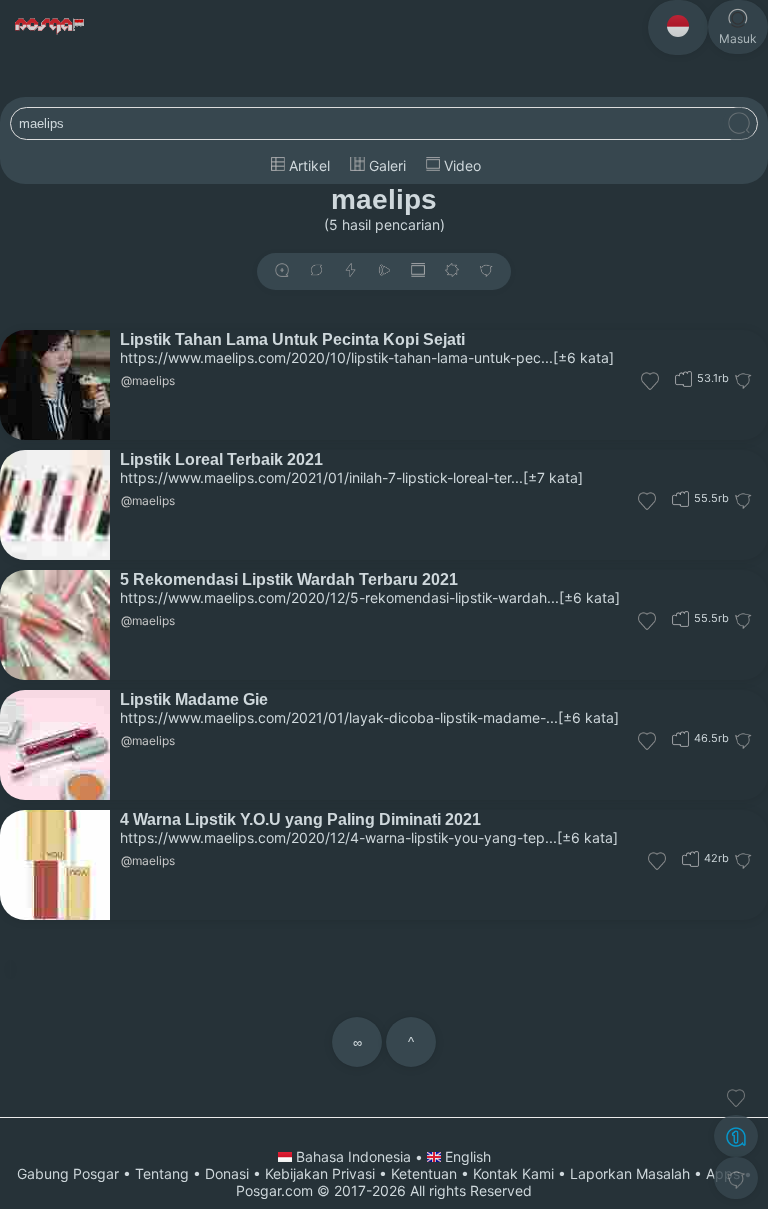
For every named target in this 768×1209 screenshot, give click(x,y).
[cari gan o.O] (739, 124)
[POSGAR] (50, 26)
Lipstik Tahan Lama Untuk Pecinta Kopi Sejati (292, 339)
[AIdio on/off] (384, 271)
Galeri (385, 165)
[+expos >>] (282, 271)
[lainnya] (486, 271)
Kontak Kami (513, 1173)
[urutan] (350, 271)
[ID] (678, 27)
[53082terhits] (683, 378)
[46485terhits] (680, 738)
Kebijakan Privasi (320, 1173)
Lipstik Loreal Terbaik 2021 (221, 459)
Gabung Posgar (68, 1173)
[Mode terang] (452, 271)
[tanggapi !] (736, 1098)
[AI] (736, 1136)
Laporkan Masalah (630, 1173)
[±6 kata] (583, 357)
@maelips (148, 380)
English (466, 1156)
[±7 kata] (553, 477)
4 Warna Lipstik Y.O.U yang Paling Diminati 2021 (300, 819)
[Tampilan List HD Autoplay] (418, 271)
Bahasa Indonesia (353, 1156)
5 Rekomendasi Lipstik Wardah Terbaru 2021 (289, 579)
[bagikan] (316, 271)
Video (460, 165)
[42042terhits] (690, 858)
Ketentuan (424, 1173)
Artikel (307, 165)
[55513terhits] (680, 498)
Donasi (227, 1173)
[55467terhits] (680, 618)
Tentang (162, 1173)
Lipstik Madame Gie (194, 699)
